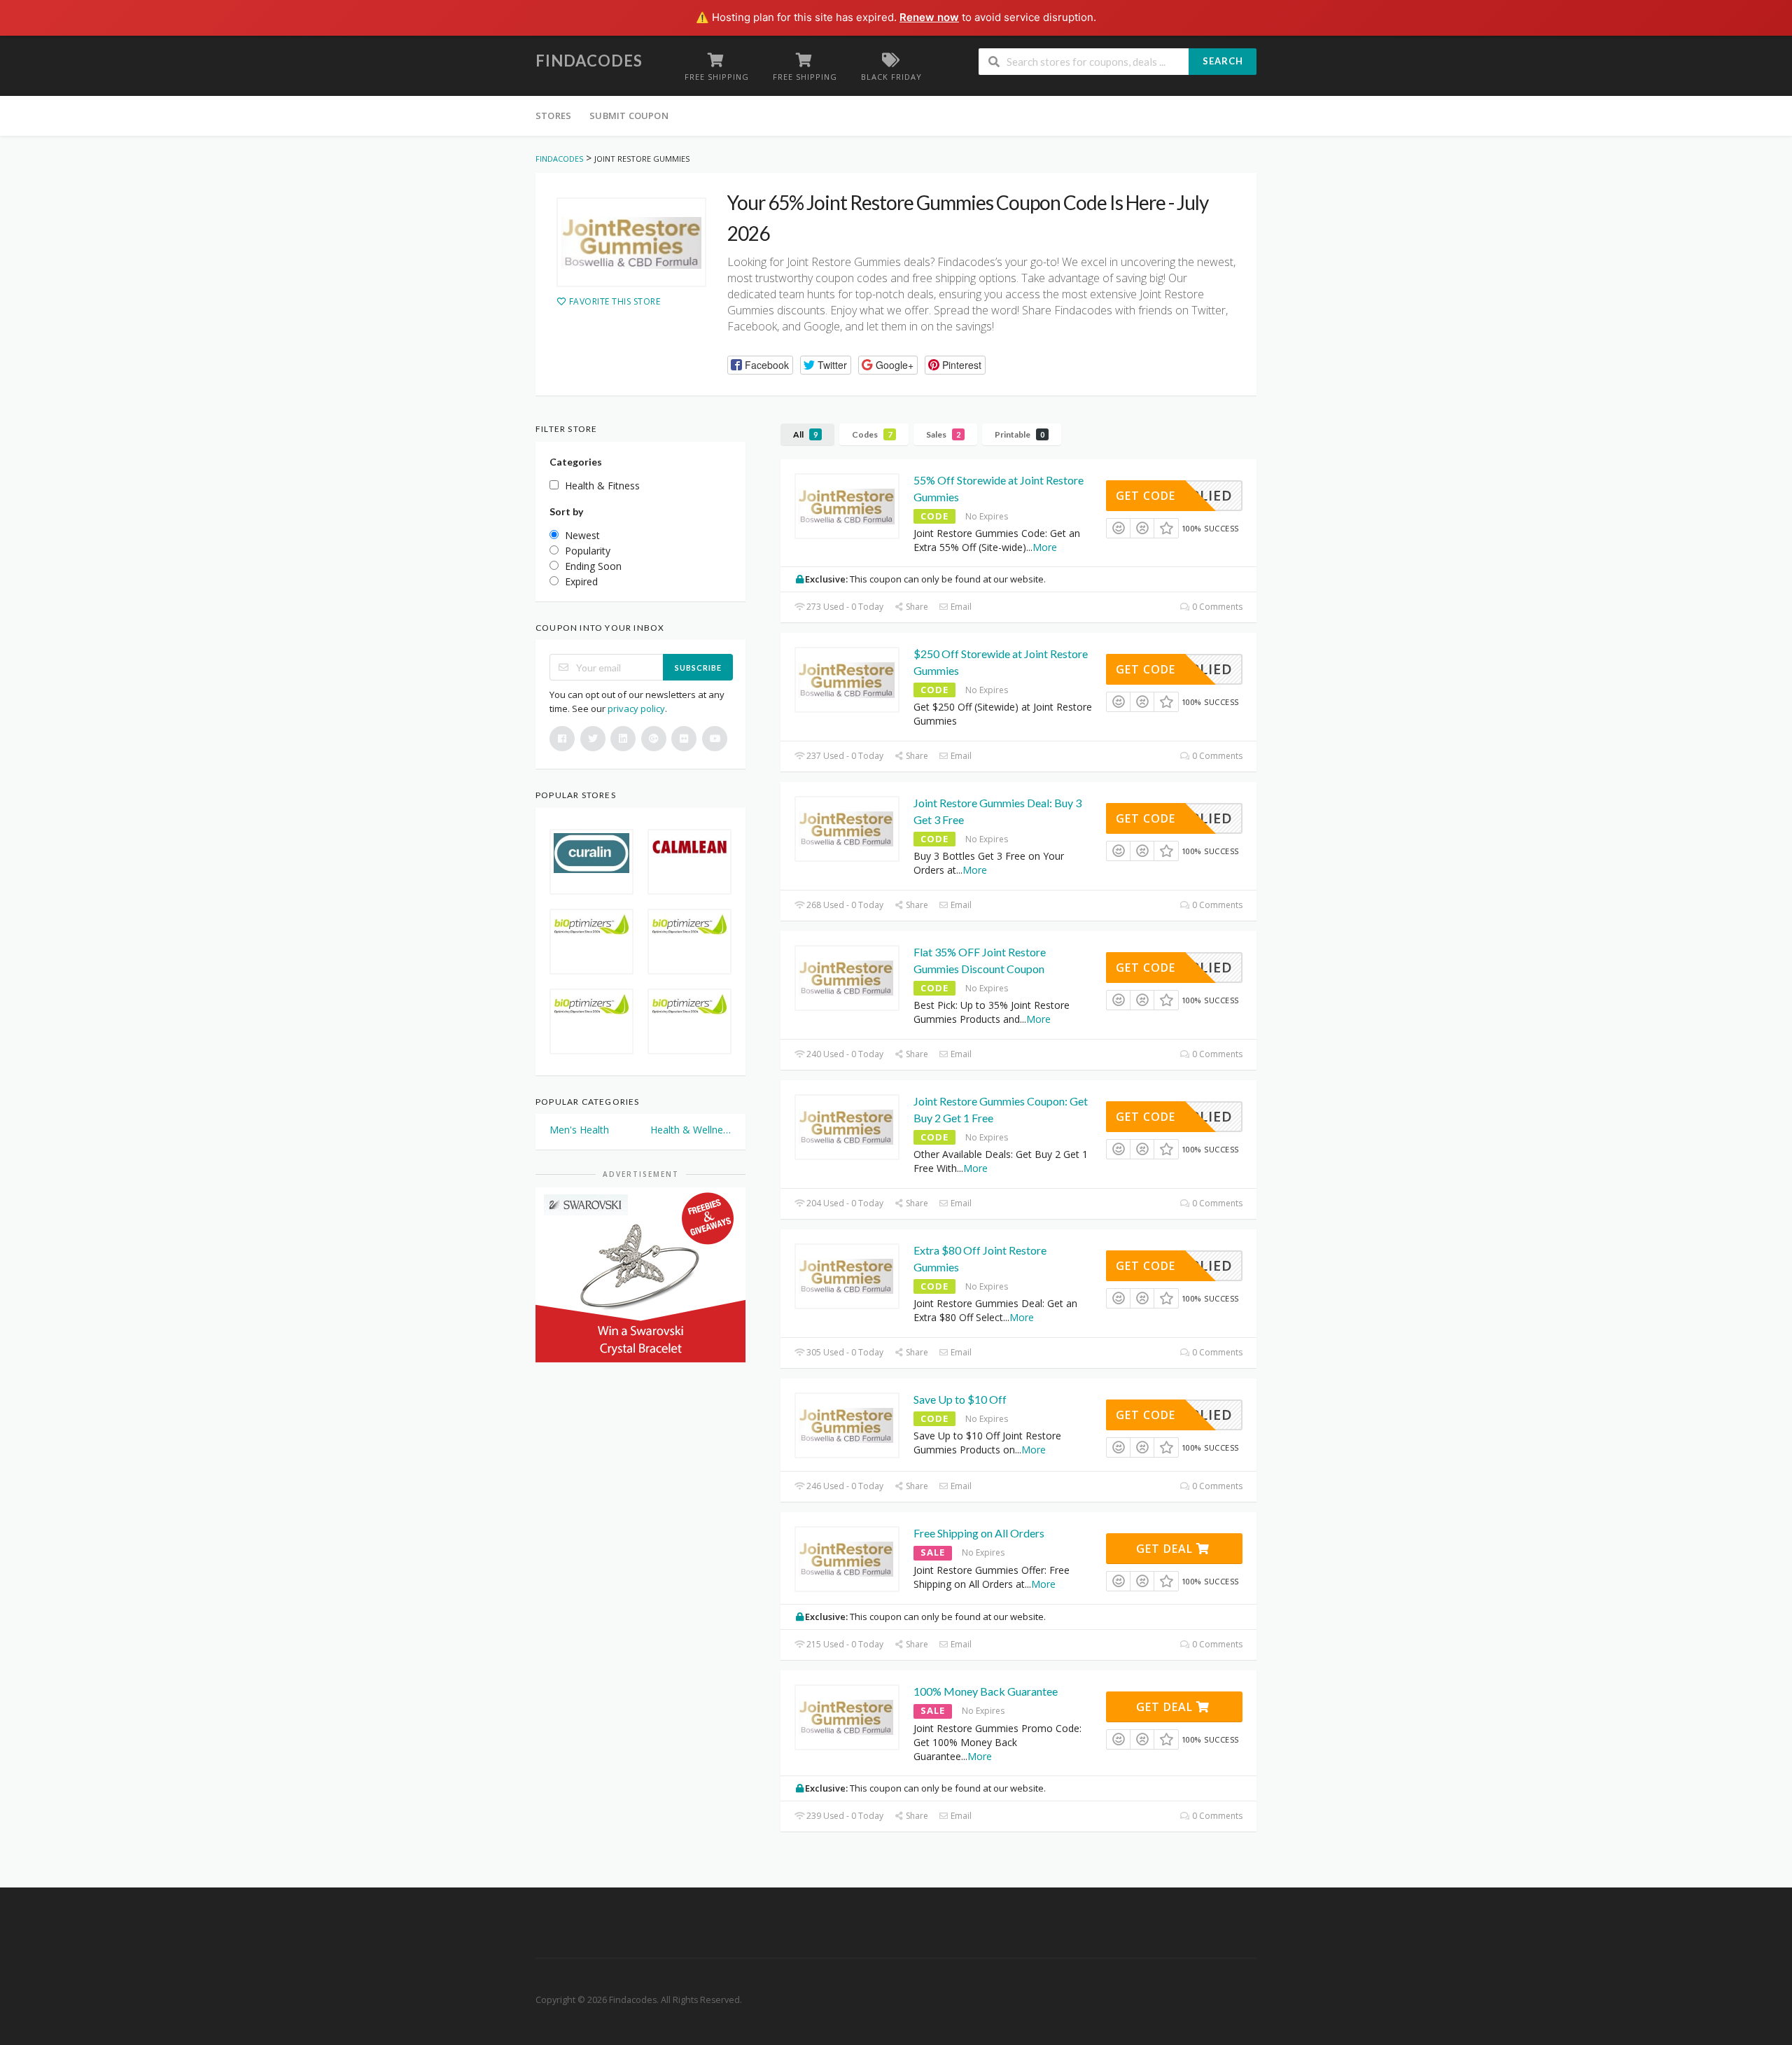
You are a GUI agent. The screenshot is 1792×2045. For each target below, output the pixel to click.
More (1045, 547)
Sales (943, 434)
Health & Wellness (691, 1130)
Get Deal (1166, 1549)
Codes (872, 434)
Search (1223, 61)
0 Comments (1216, 607)
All (805, 434)
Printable (1020, 434)
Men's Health (579, 1130)
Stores (553, 116)
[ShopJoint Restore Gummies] (631, 242)
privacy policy (636, 709)
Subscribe (698, 668)
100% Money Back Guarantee (986, 1691)
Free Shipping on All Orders (979, 1533)
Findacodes (589, 61)
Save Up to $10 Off (960, 1399)
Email (960, 607)
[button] (760, 365)
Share (916, 607)
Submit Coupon (629, 116)
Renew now (929, 17)
